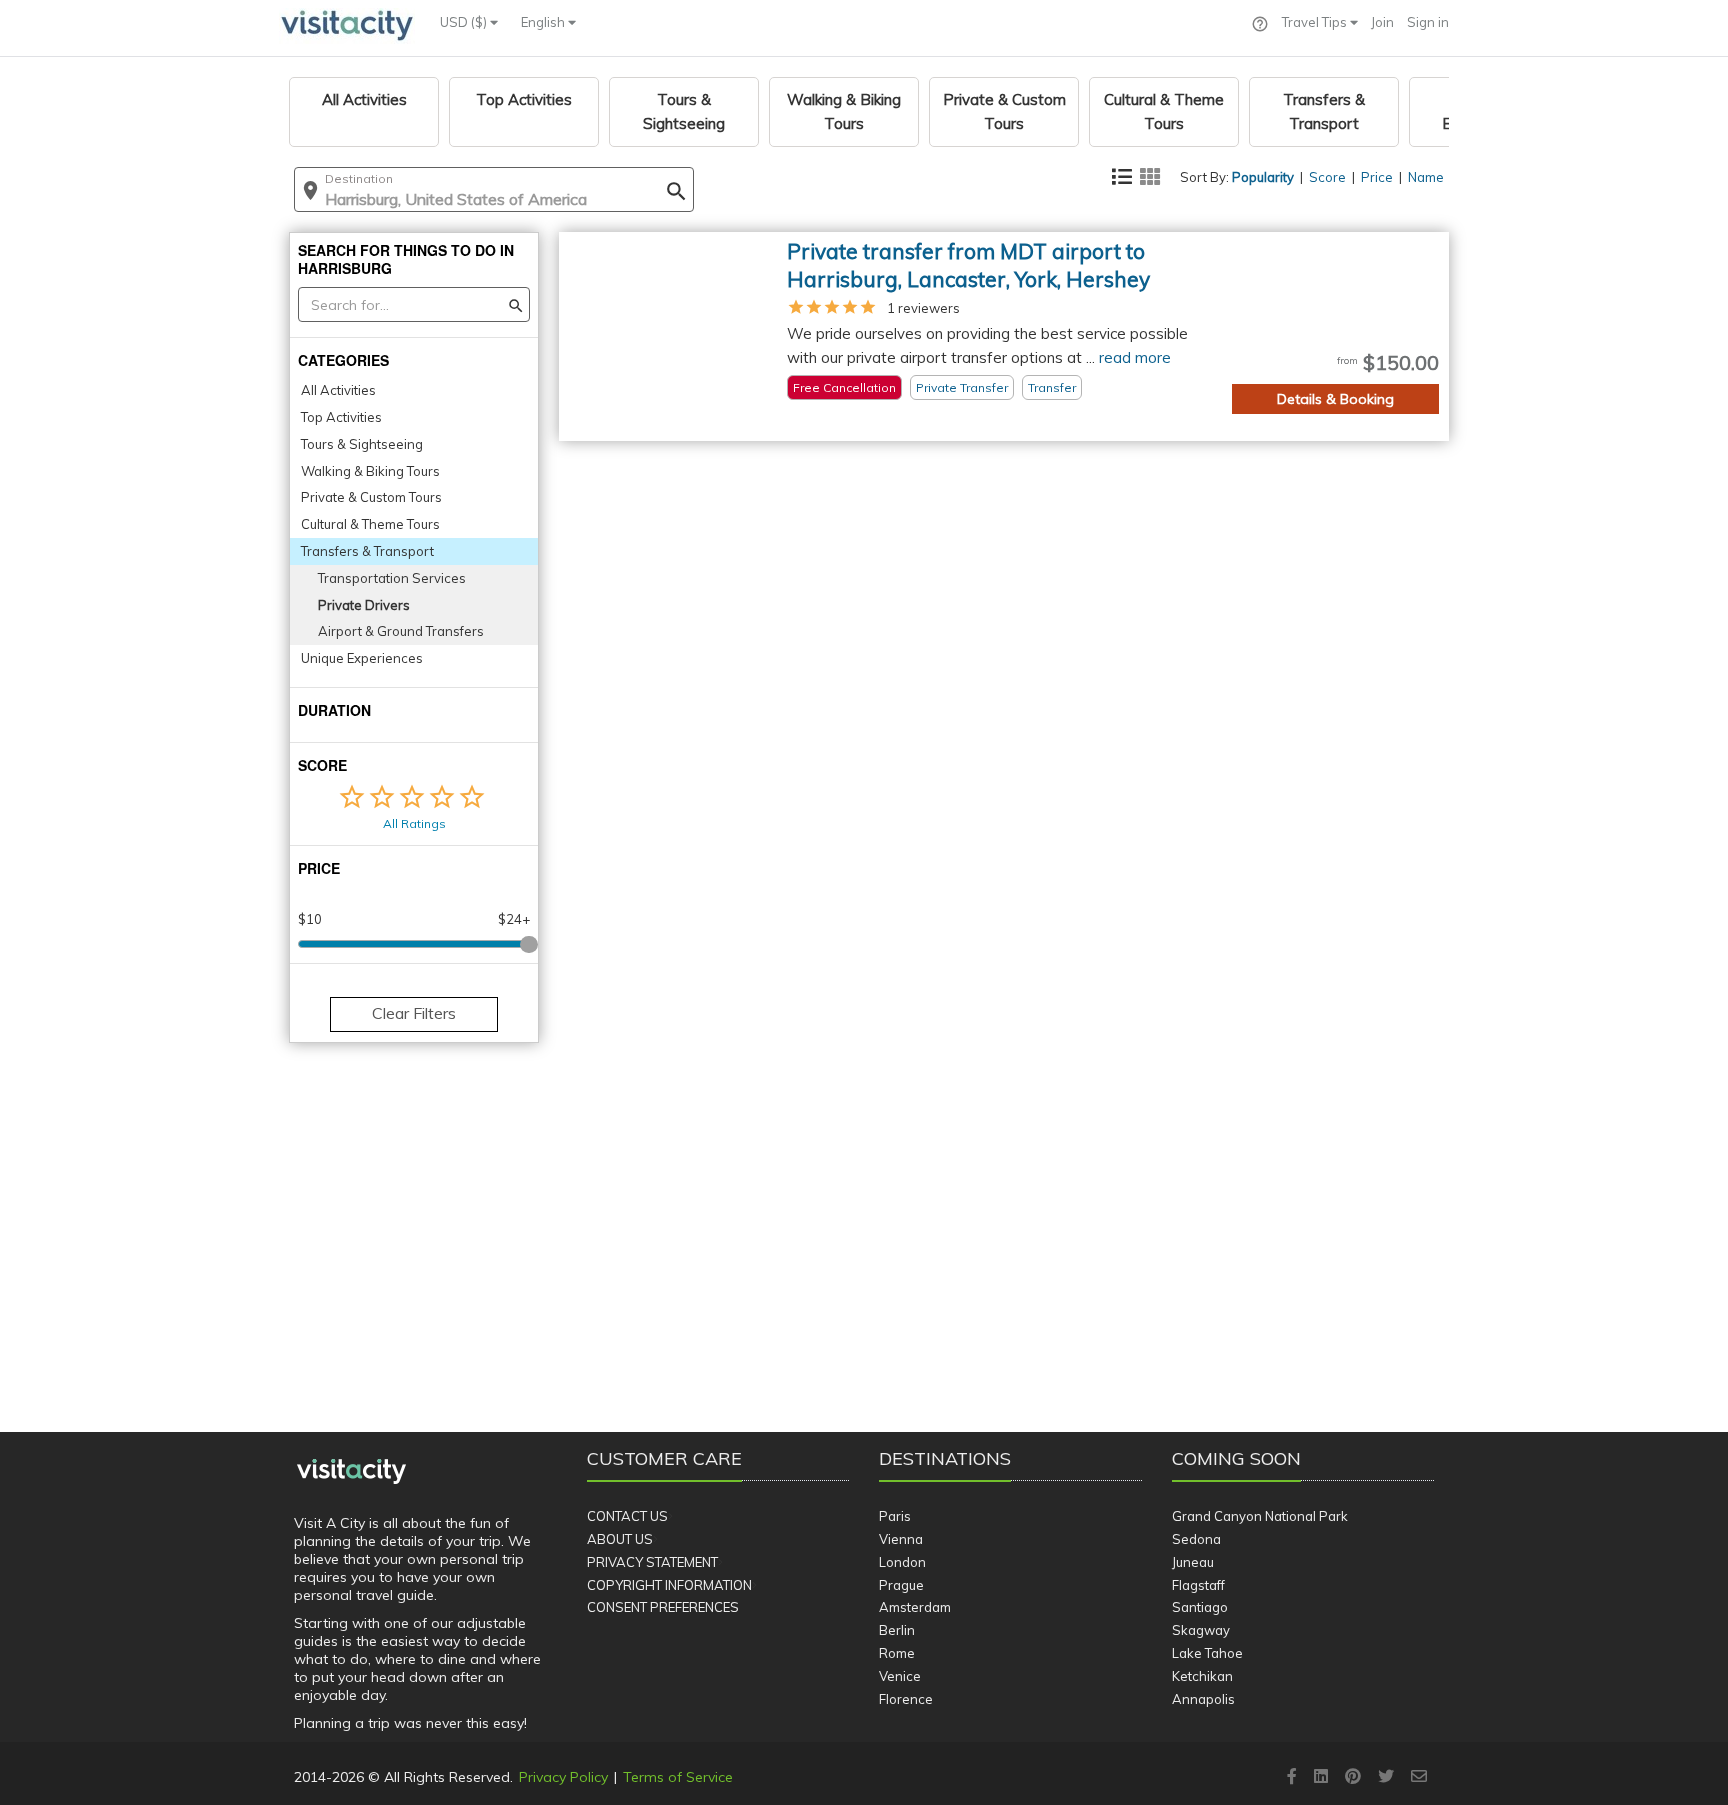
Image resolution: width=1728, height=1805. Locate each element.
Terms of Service (678, 1777)
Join (1382, 22)
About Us (620, 1539)
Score (1327, 177)
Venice (900, 1676)
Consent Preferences (663, 1607)
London (902, 1562)
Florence (906, 1699)
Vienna (901, 1539)
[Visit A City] (351, 1472)
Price (1377, 177)
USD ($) (465, 22)
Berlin (897, 1630)
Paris (895, 1516)
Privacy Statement (652, 1562)
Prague (901, 1585)
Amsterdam (915, 1607)
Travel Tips (1316, 22)
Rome (897, 1653)
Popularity (1263, 177)
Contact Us (627, 1516)
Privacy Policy (563, 1777)
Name (1426, 177)
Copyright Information (669, 1585)
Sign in (1428, 22)
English (544, 22)
